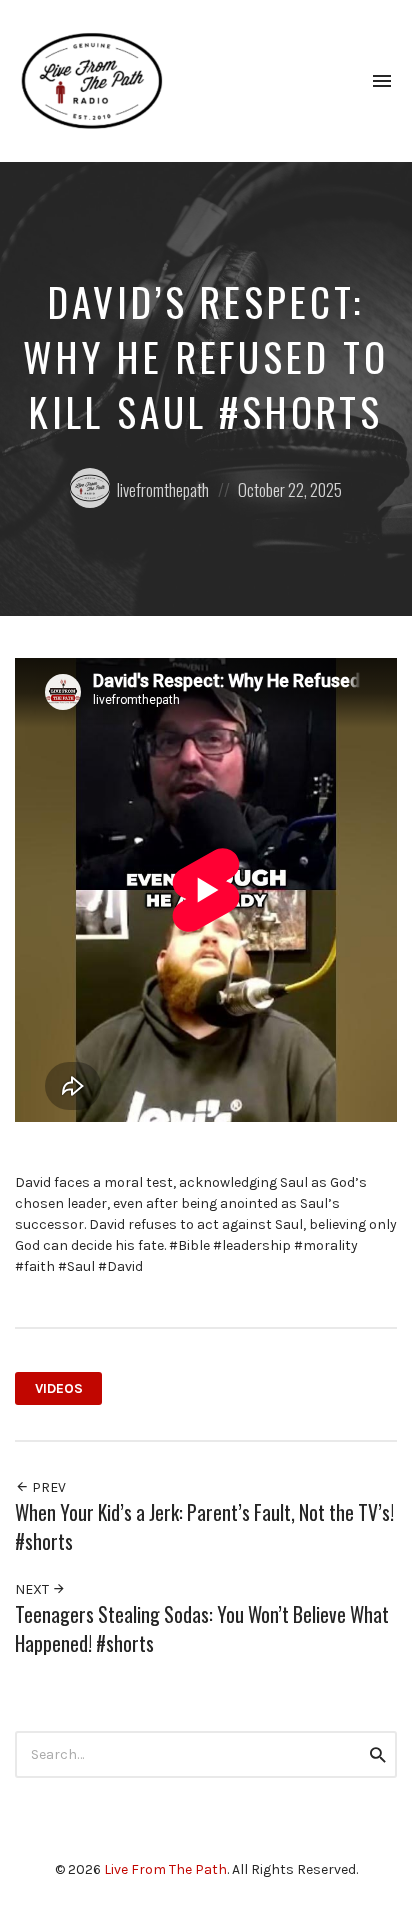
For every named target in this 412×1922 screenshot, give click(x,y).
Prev (47, 1487)
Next (33, 1589)
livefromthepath (163, 489)
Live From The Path (165, 1869)
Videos (59, 1388)
